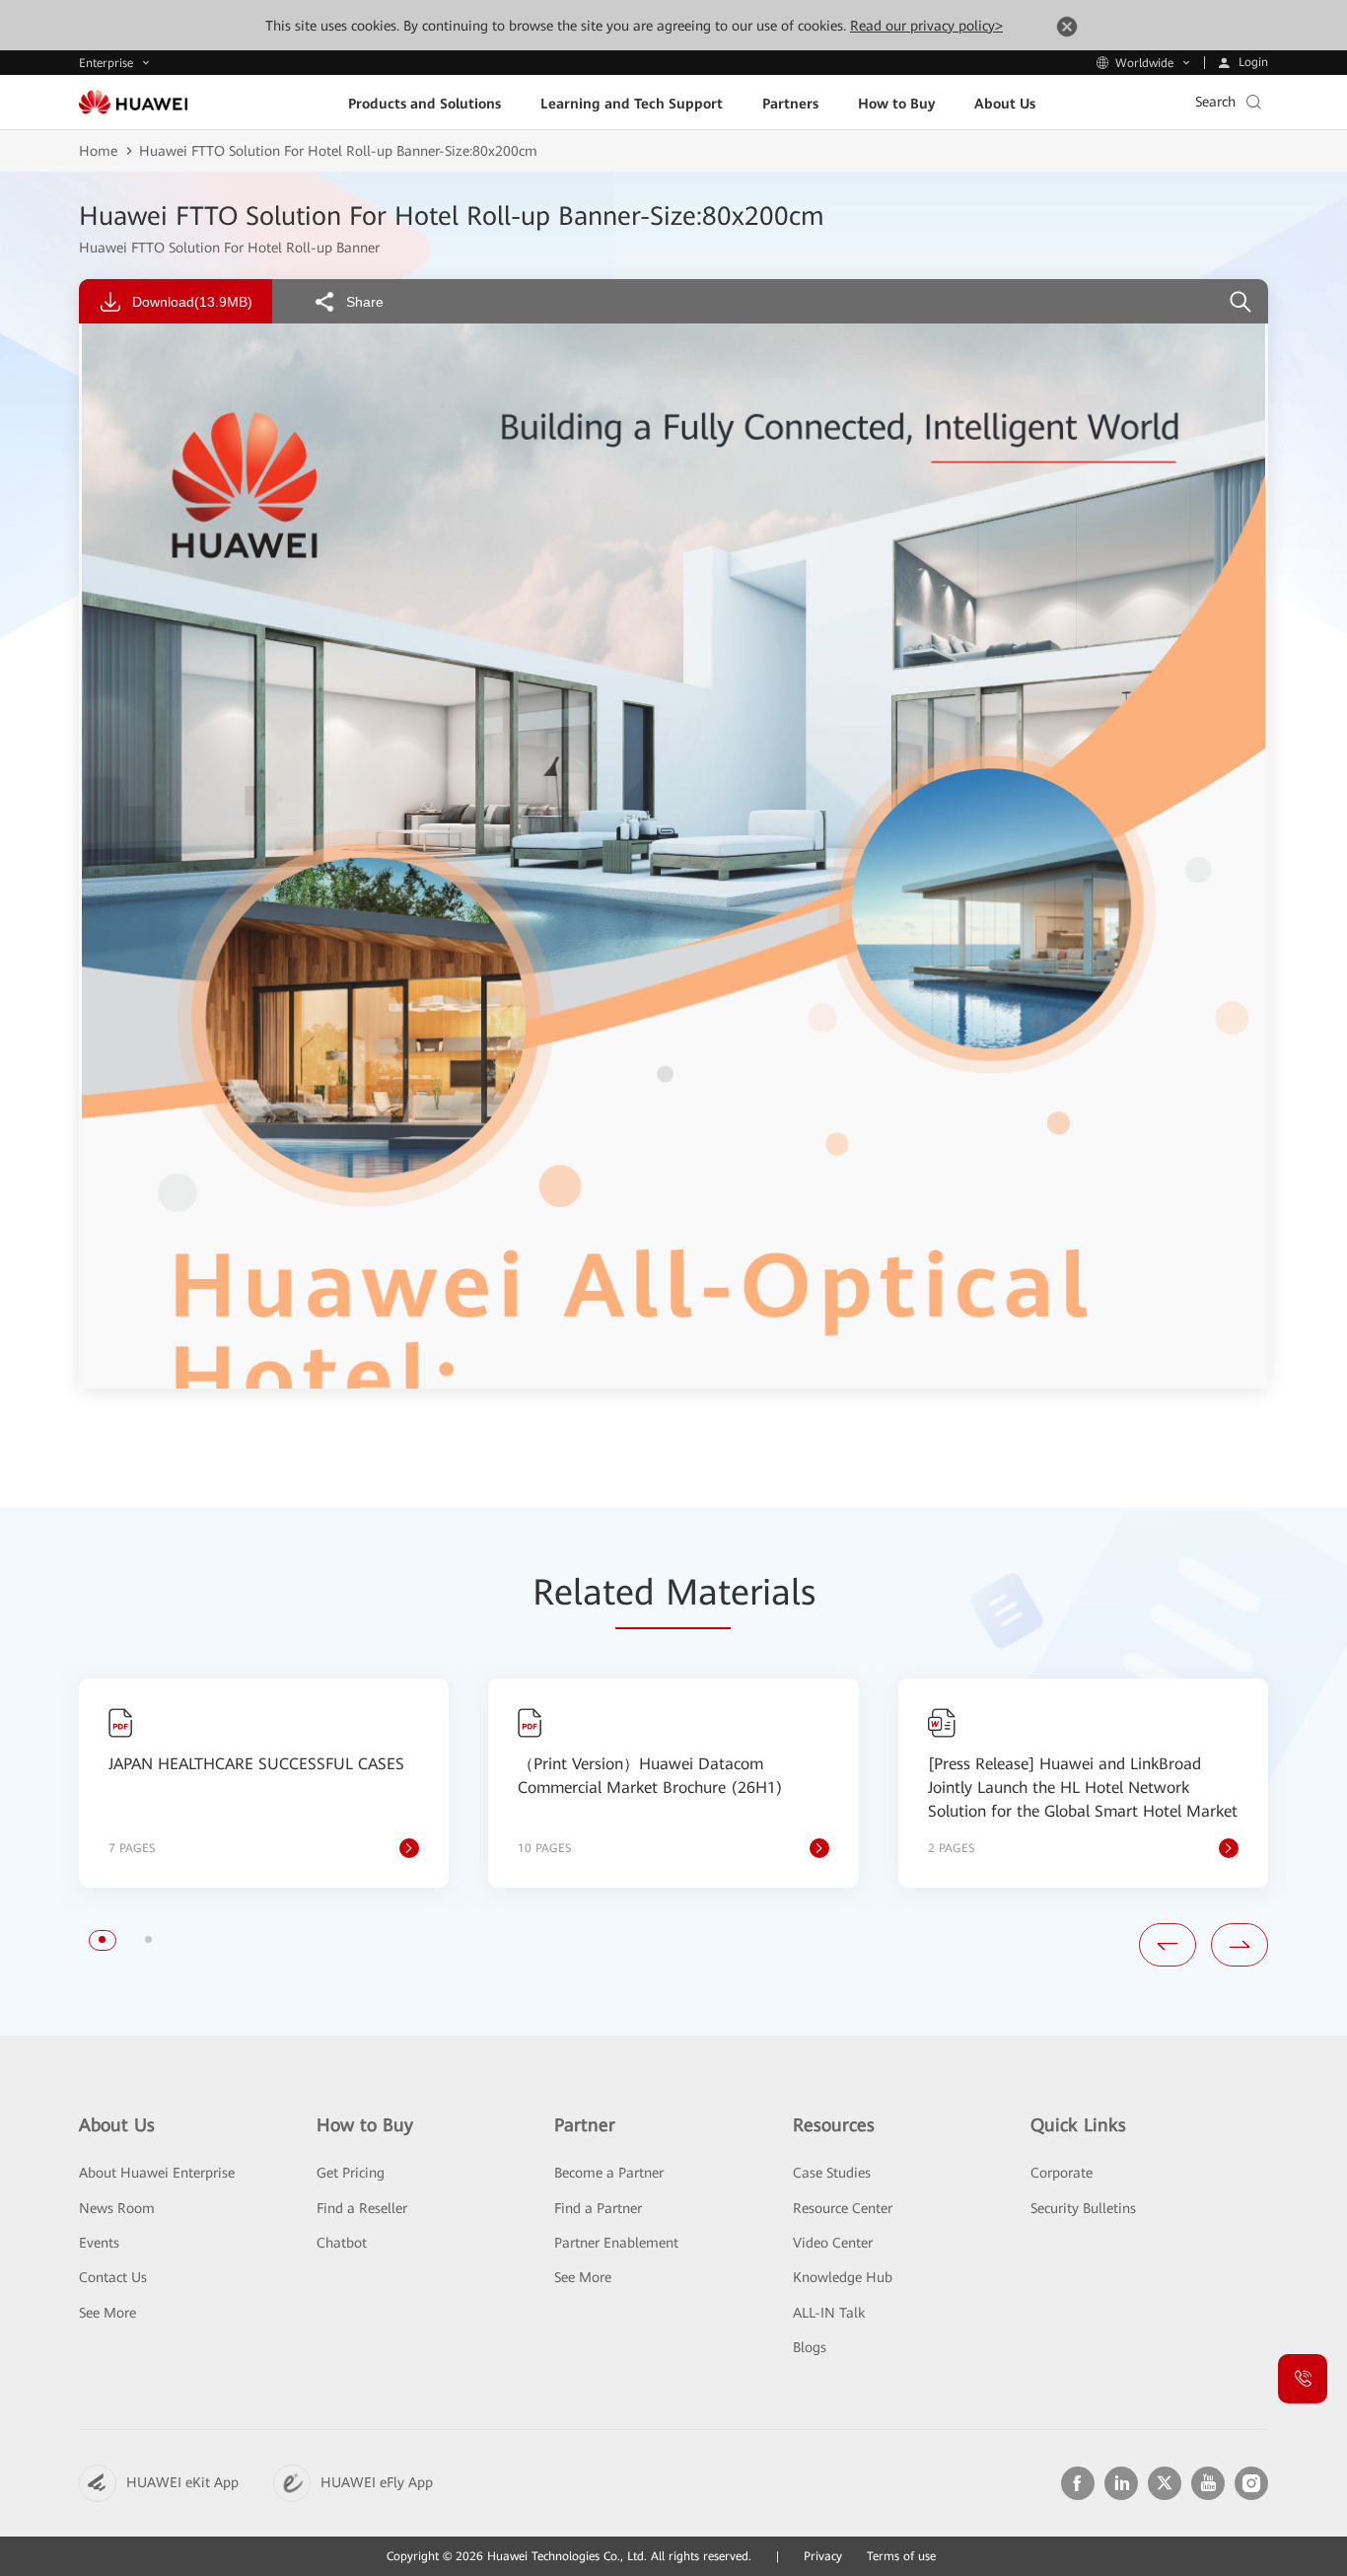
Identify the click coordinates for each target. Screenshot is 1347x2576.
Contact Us (113, 2277)
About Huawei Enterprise (157, 2173)
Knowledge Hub (843, 2277)
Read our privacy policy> (926, 26)
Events (99, 2243)
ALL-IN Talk (829, 2313)
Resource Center (843, 2208)
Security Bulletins (1083, 2208)
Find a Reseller (362, 2208)
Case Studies (832, 2173)
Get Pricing (351, 2173)
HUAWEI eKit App (182, 2482)
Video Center (833, 2243)
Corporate (1062, 2173)
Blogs (810, 2347)
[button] (102, 1939)
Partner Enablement (616, 2243)
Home (98, 151)
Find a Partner (598, 2208)
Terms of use (901, 2556)
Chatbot (342, 2243)
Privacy (823, 2556)
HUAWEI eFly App (377, 2482)
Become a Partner (609, 2173)
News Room (117, 2208)
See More (107, 2313)
